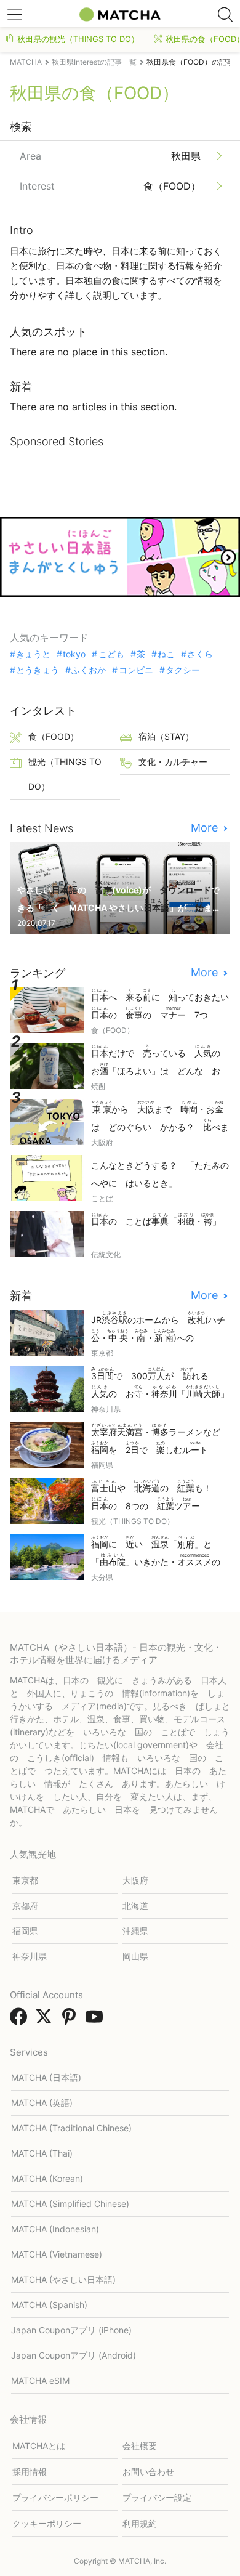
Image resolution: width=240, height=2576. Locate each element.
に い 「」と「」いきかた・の (160, 1552)
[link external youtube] (97, 2020)
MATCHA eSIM (40, 2380)
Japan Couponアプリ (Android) (74, 2355)
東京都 (25, 1880)
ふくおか (89, 670)
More (206, 828)
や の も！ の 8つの (156, 1495)
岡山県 (135, 1956)
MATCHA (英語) (42, 2103)
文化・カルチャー (173, 762)
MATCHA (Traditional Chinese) (71, 2128)
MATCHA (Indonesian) (55, 2229)
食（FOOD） (54, 736)
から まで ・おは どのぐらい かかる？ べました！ (160, 1117)
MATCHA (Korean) (47, 2178)
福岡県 (25, 1931)
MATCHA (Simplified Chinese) (70, 2204)
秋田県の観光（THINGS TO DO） (78, 39)
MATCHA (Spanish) (49, 2305)
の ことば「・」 (156, 1219)
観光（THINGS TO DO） (65, 774)
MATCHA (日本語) (46, 2077)
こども (111, 654)
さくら (200, 654)
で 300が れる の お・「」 (160, 1383)
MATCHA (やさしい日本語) (63, 2279)
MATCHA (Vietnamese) (57, 2254)
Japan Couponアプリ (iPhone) (71, 2330)
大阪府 (135, 1880)
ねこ (166, 654)
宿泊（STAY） (166, 736)
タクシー (183, 670)
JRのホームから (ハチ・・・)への (158, 1328)
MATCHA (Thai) (42, 2153)
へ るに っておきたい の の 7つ (161, 1004)
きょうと (33, 654)
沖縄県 (135, 1931)
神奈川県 (30, 1956)
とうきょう (38, 670)
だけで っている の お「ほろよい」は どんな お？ (160, 1061)
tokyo (74, 654)
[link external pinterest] (71, 2020)
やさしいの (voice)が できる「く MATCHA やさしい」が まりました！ (119, 898)
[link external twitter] (46, 2020)
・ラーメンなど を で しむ (160, 1439)
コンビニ (136, 670)
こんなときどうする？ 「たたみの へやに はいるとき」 (161, 1174)
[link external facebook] (21, 2020)
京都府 (25, 1906)
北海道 (135, 1906)
